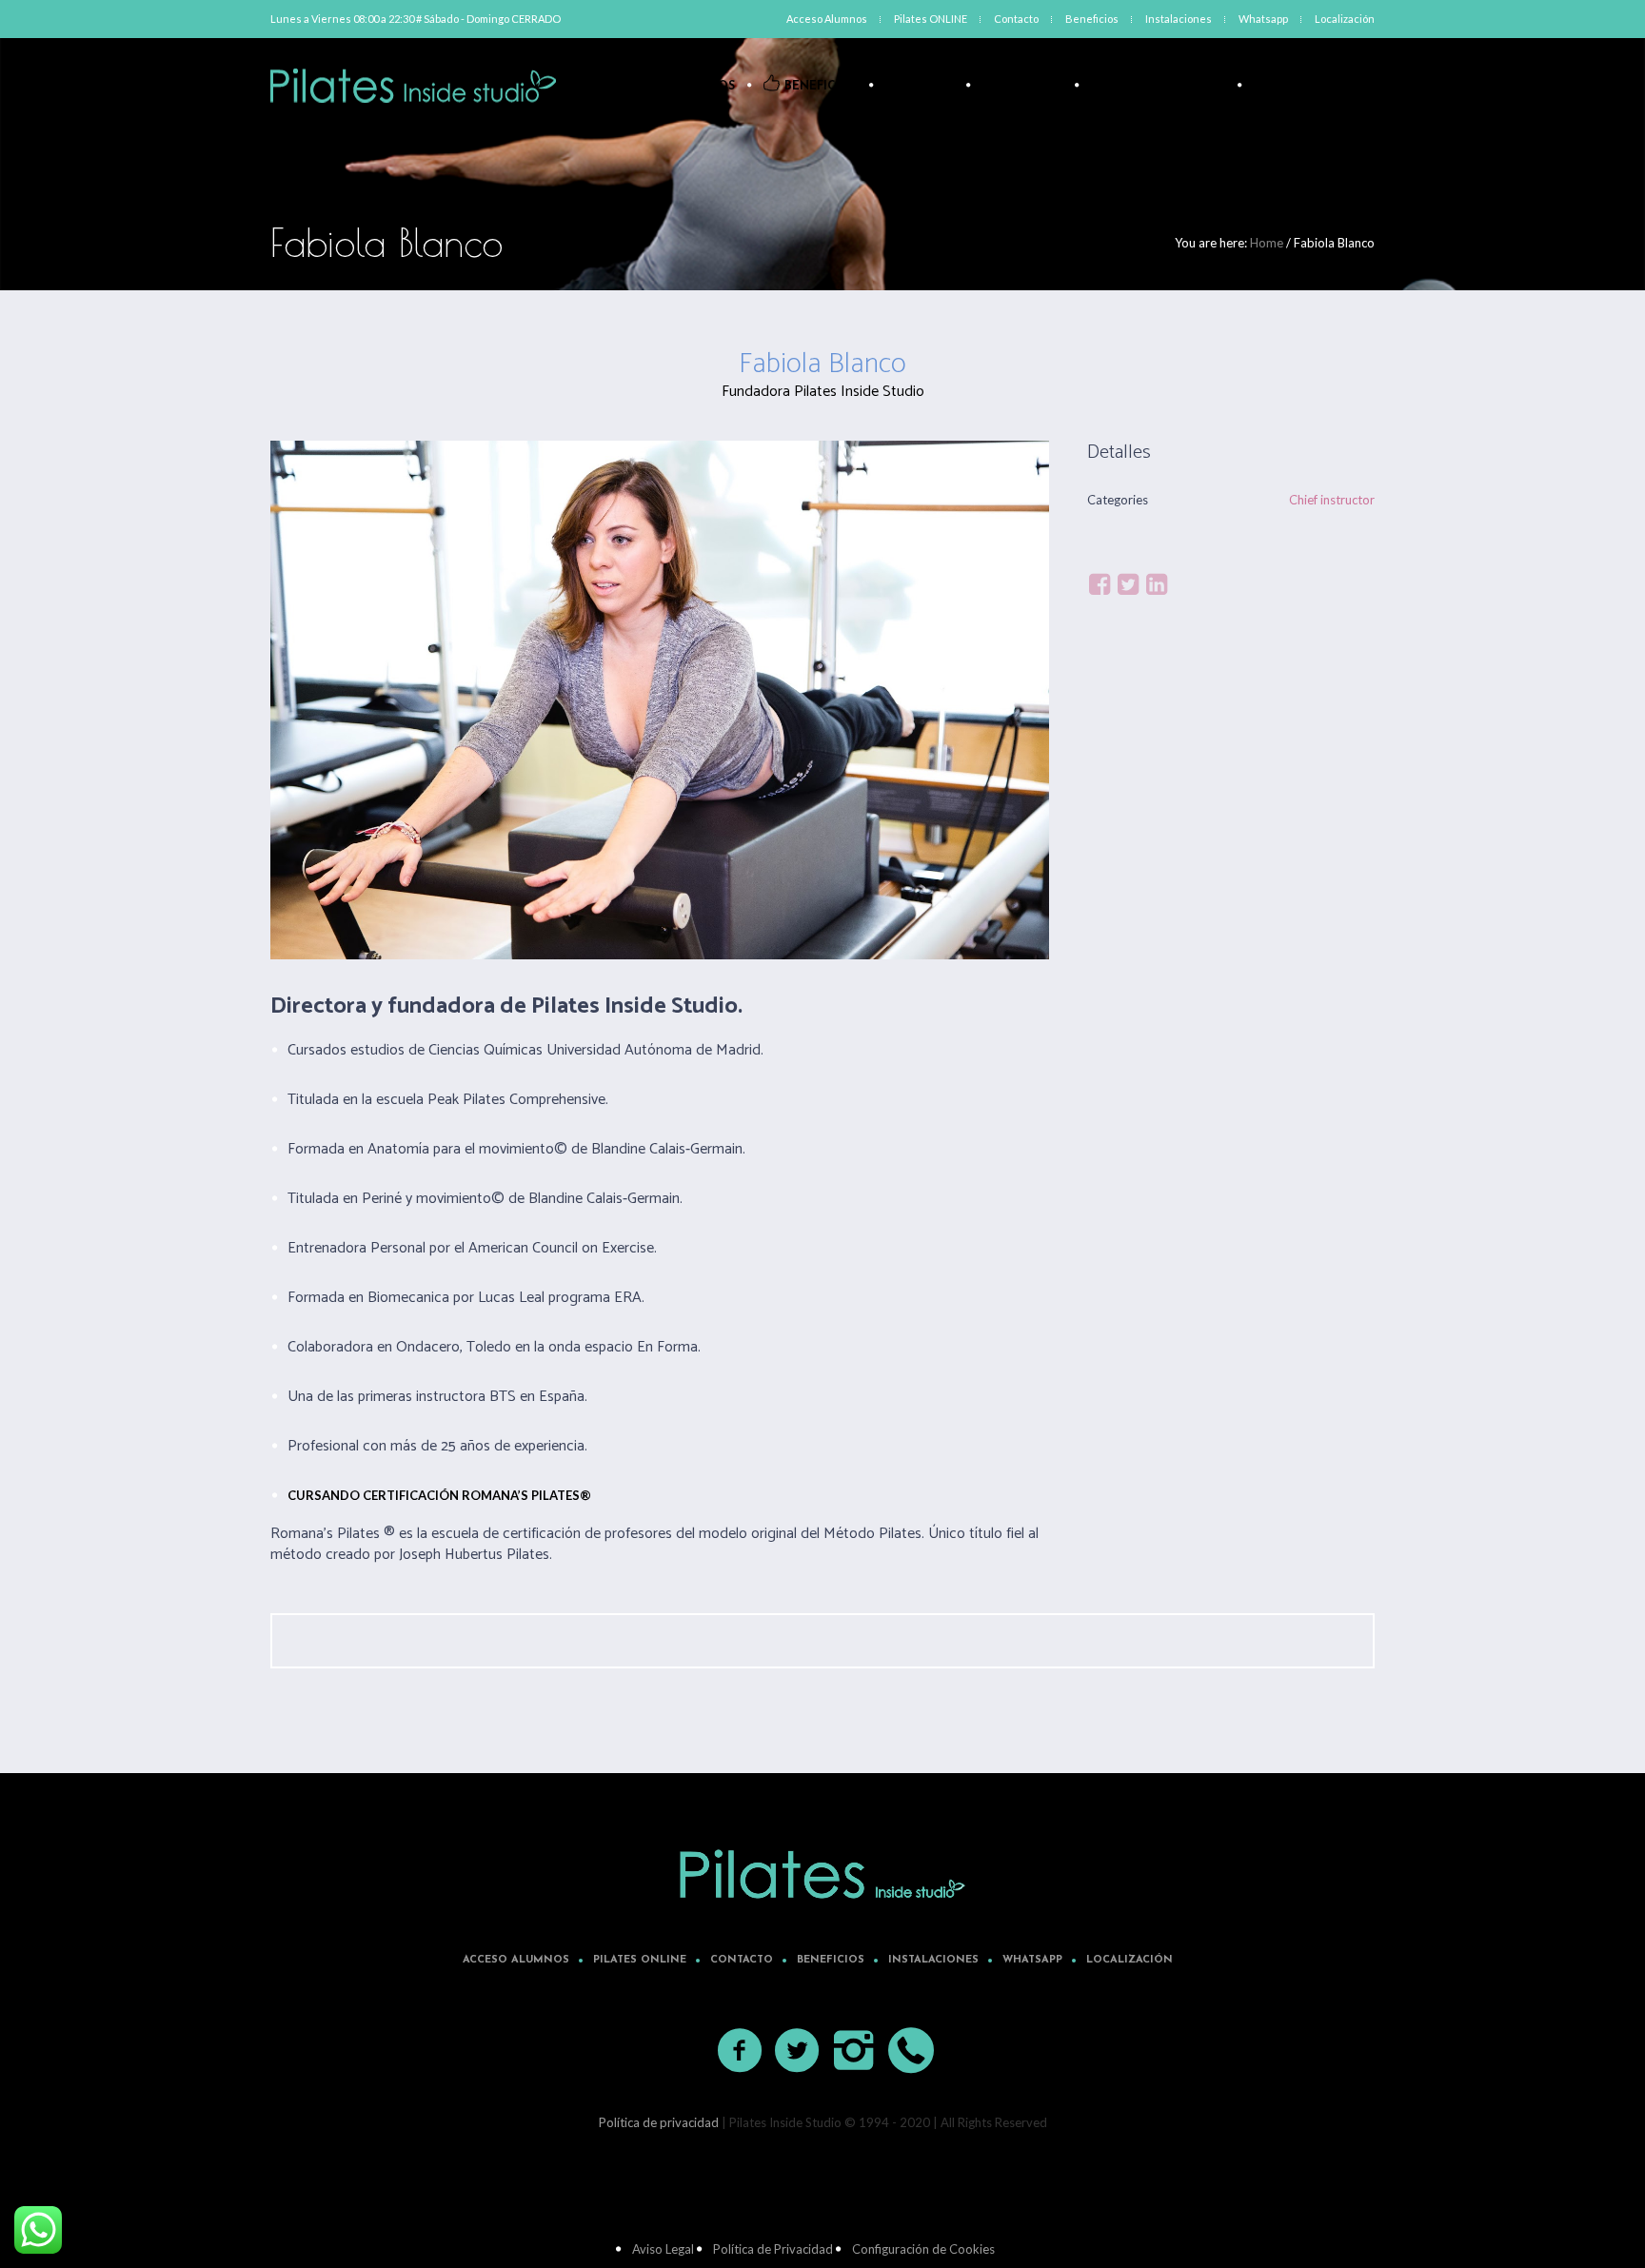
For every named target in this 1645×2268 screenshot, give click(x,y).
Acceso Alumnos (516, 1960)
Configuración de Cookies (923, 2249)
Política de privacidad (659, 2122)
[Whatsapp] (912, 2051)
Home (1267, 243)
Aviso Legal (663, 2249)
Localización (1130, 1960)
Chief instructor (1332, 500)
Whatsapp (1032, 1960)
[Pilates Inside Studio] (822, 1874)
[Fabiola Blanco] (660, 700)
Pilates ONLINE (640, 1960)
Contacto (742, 1960)
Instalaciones (933, 1960)
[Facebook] (1100, 584)
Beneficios (831, 1960)
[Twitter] (1128, 584)
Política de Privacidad (773, 2249)
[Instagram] (855, 2051)
